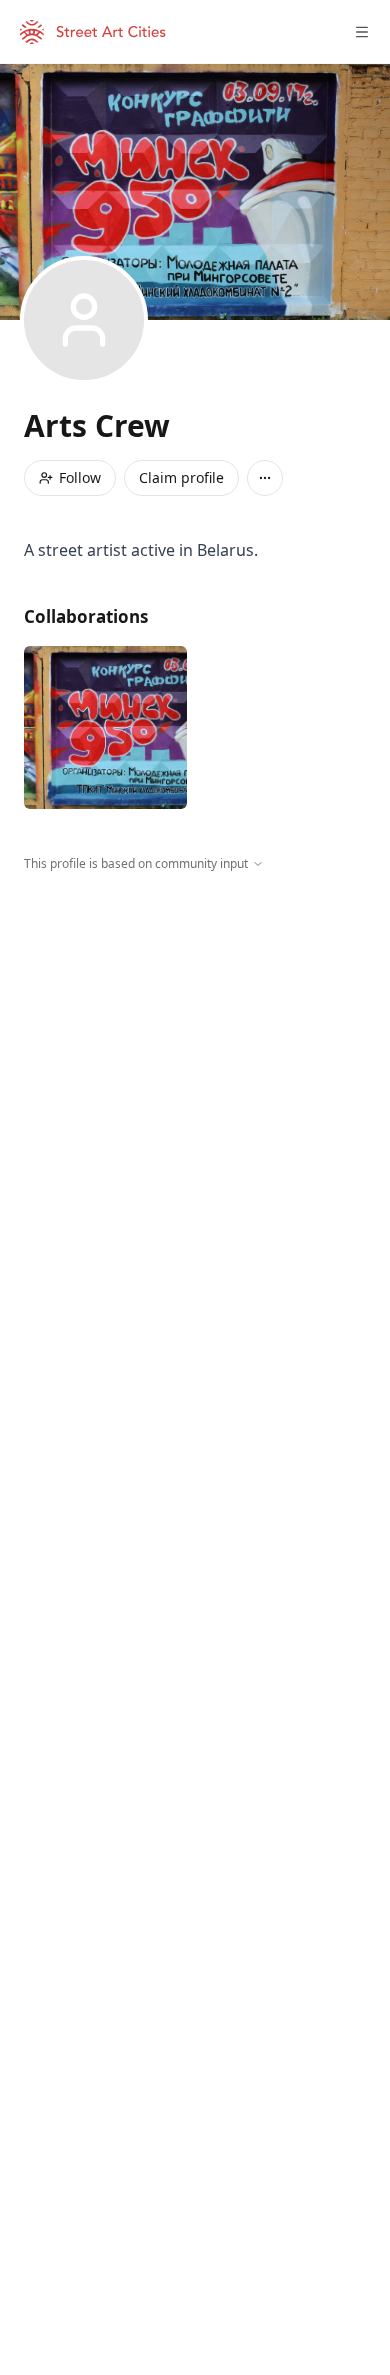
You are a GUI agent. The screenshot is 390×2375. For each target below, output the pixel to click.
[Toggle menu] (362, 32)
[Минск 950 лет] (105, 727)
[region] (195, 1057)
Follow (80, 477)
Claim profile (181, 477)
